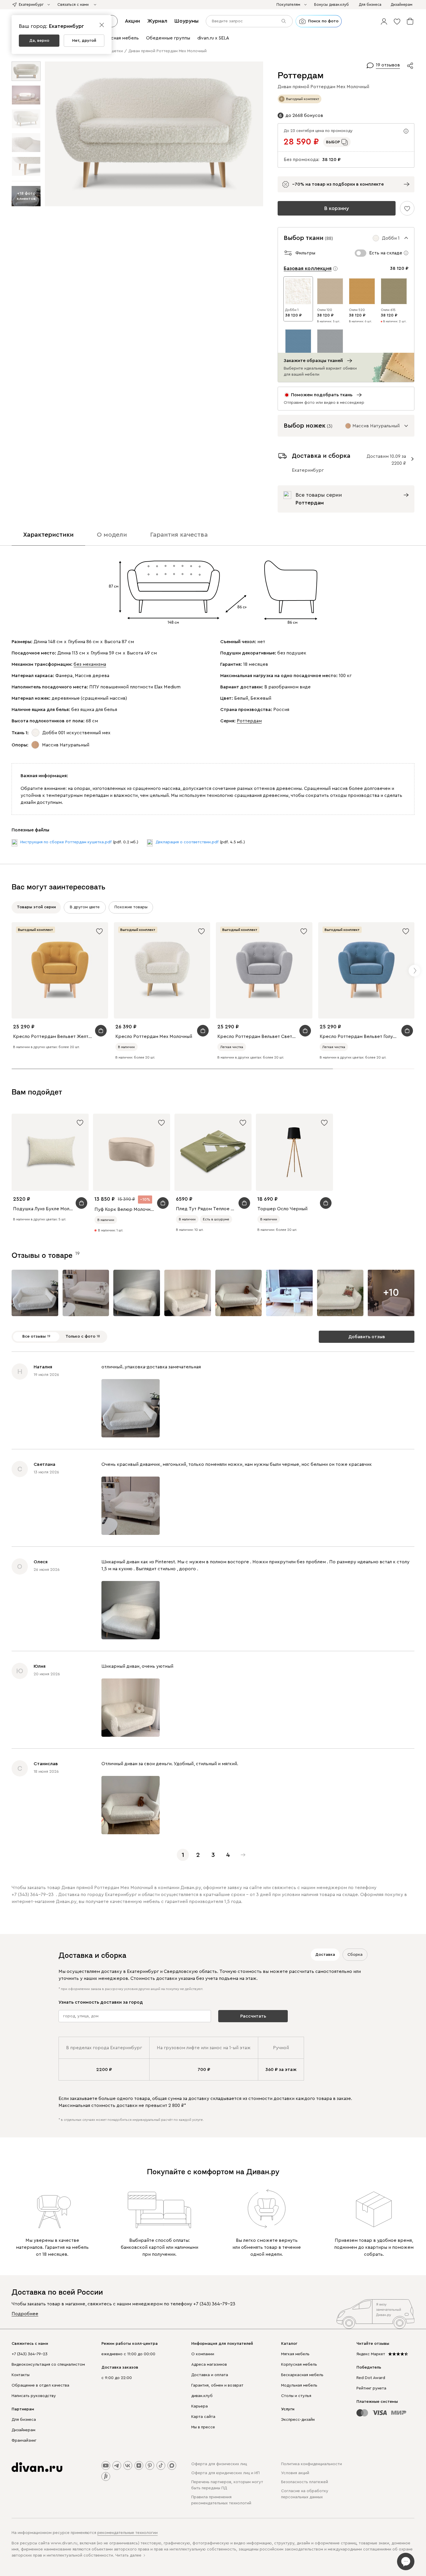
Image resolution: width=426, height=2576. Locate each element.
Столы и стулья (296, 2396)
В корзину (337, 208)
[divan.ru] (37, 2467)
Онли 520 (357, 310)
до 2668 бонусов (304, 115)
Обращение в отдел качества (40, 2385)
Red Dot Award (371, 2378)
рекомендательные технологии (128, 2533)
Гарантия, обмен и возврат (217, 2385)
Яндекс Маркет (371, 2354)
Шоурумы (186, 21)
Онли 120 (325, 310)
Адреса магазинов (209, 2365)
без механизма (90, 664)
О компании (203, 2354)
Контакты (21, 2375)
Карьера (200, 2406)
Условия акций (295, 2473)
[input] (249, 21)
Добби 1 (292, 310)
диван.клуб (202, 2396)
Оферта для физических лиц (219, 2464)
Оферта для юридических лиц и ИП (225, 2473)
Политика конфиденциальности (312, 2464)
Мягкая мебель (295, 2354)
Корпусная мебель (299, 2365)
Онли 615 (388, 310)
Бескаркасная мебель (302, 2375)
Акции (132, 21)
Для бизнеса (24, 2420)
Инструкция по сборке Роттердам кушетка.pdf (66, 842)
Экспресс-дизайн (298, 2420)
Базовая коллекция (308, 268)
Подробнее (25, 2314)
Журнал (157, 21)
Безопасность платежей (305, 2482)
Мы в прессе (203, 2427)
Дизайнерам (23, 2430)
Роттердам (249, 721)
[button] (384, 21)
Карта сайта (203, 2417)
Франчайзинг (24, 2441)
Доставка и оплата (210, 2375)
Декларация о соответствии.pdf (187, 842)
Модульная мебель (299, 2385)
